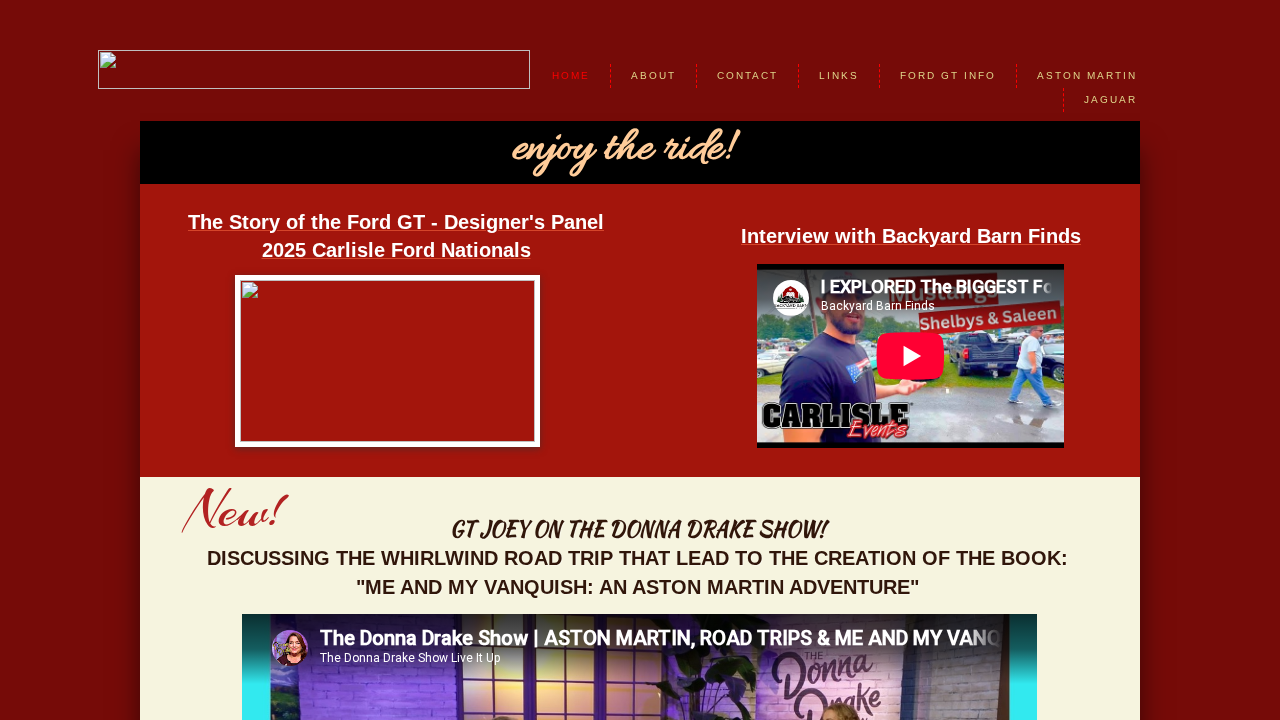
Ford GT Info (948, 75)
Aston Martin (1087, 75)
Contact (747, 75)
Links (839, 75)
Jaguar (1110, 99)
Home (571, 75)
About (653, 75)
